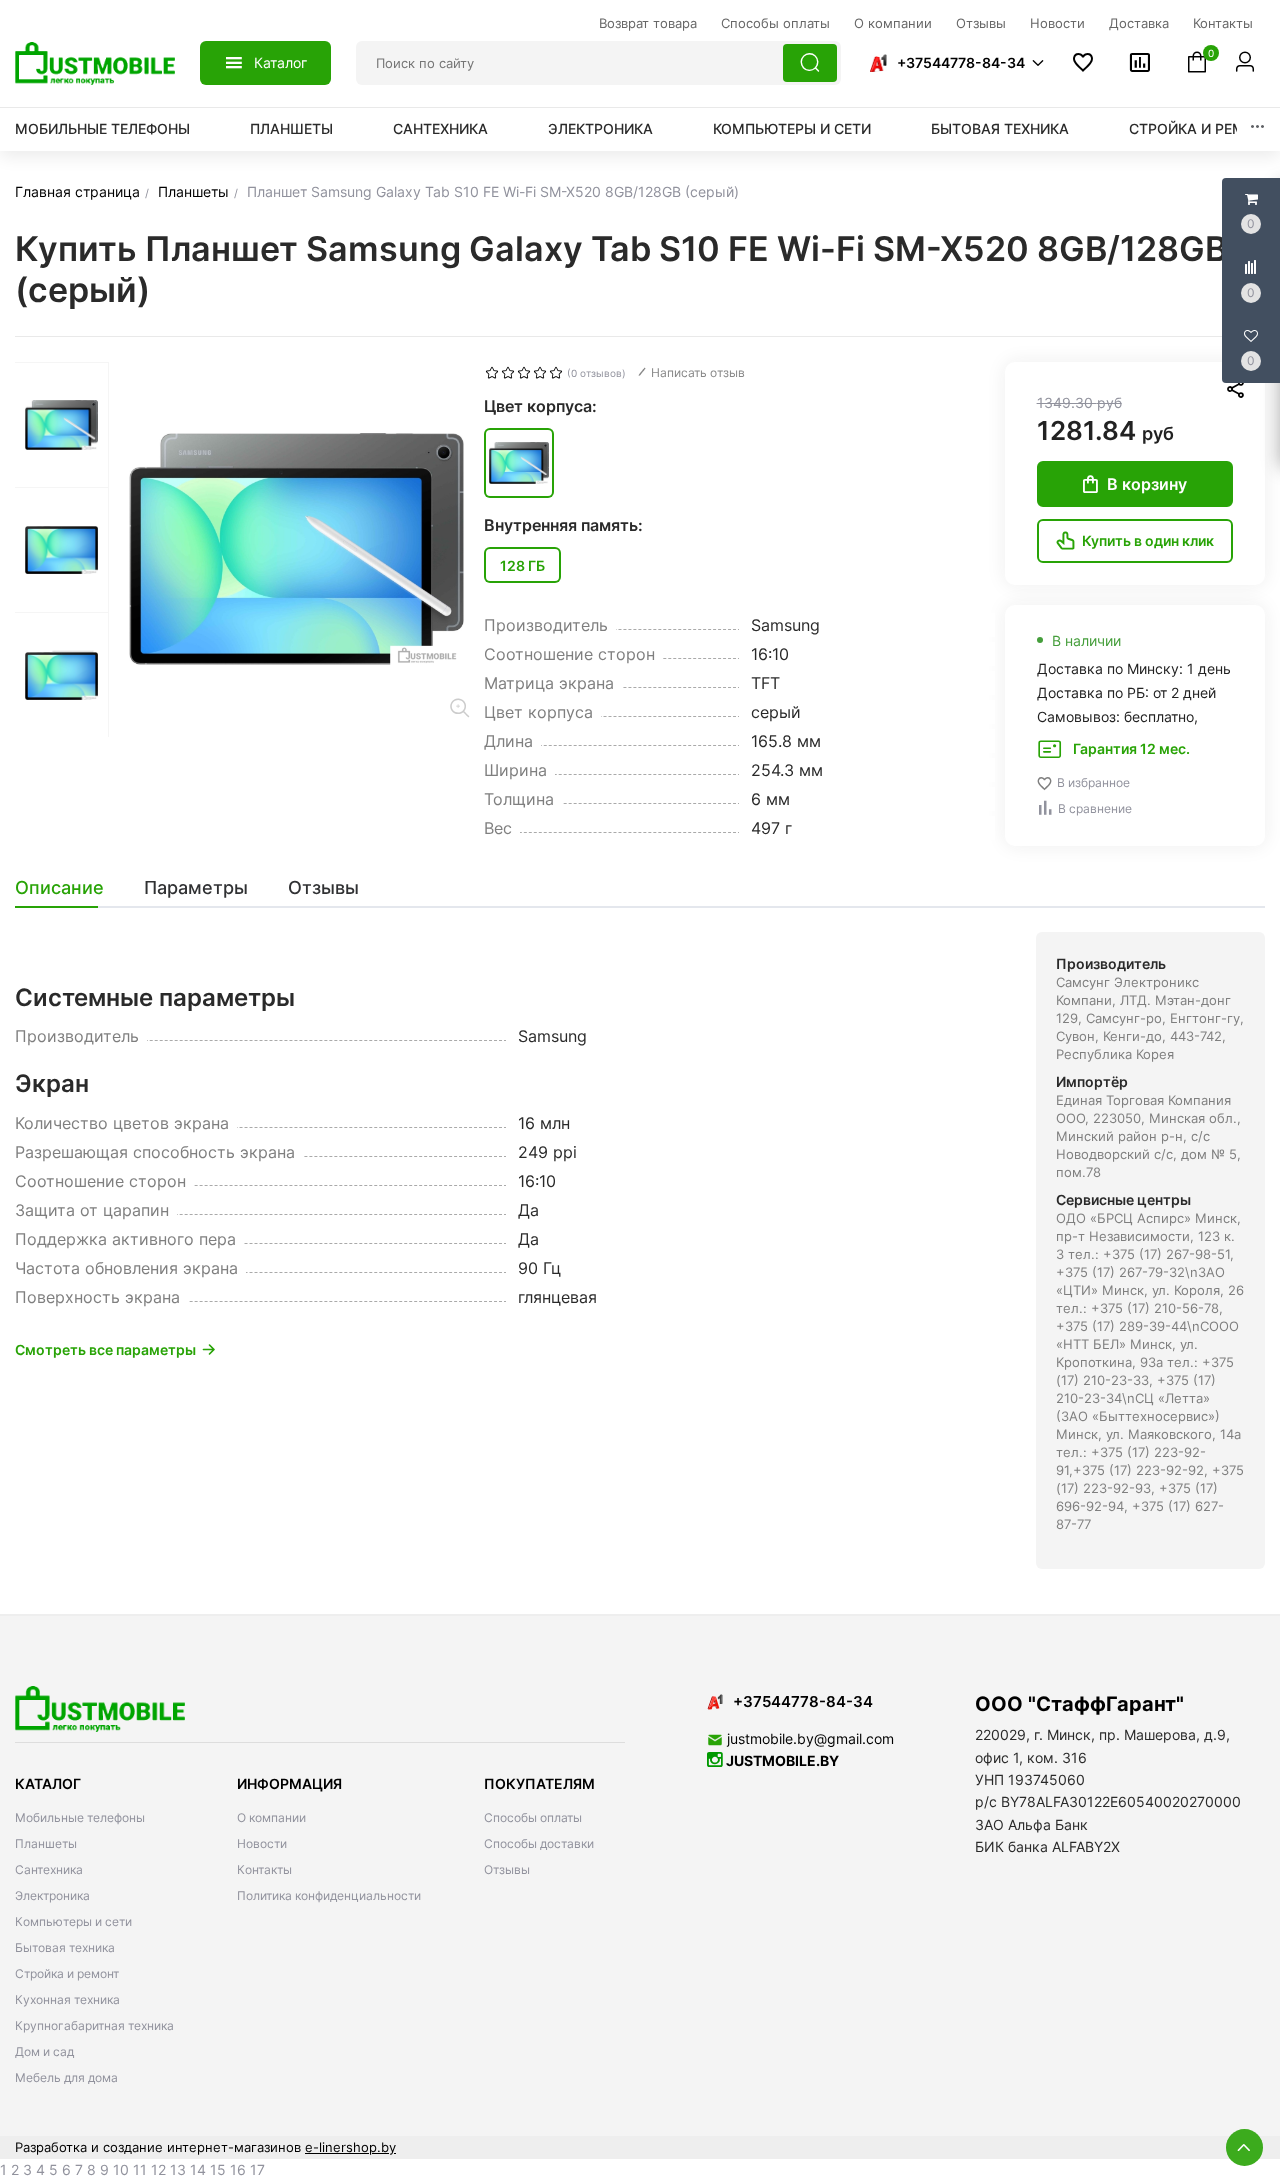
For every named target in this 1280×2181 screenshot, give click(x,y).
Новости (262, 1843)
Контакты (264, 1869)
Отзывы (507, 1869)
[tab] (69, 888)
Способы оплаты (533, 1817)
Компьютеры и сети (792, 128)
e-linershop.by (350, 2147)
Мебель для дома (66, 2077)
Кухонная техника (67, 1999)
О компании (271, 1817)
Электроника (600, 128)
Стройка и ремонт (1202, 128)
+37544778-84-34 (961, 62)
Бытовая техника (1000, 128)
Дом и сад (44, 2051)
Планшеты (291, 128)
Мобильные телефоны (102, 128)
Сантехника (440, 128)
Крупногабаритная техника (94, 2025)
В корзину (1147, 484)
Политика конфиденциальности (329, 1895)
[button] (956, 63)
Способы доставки (539, 1843)
